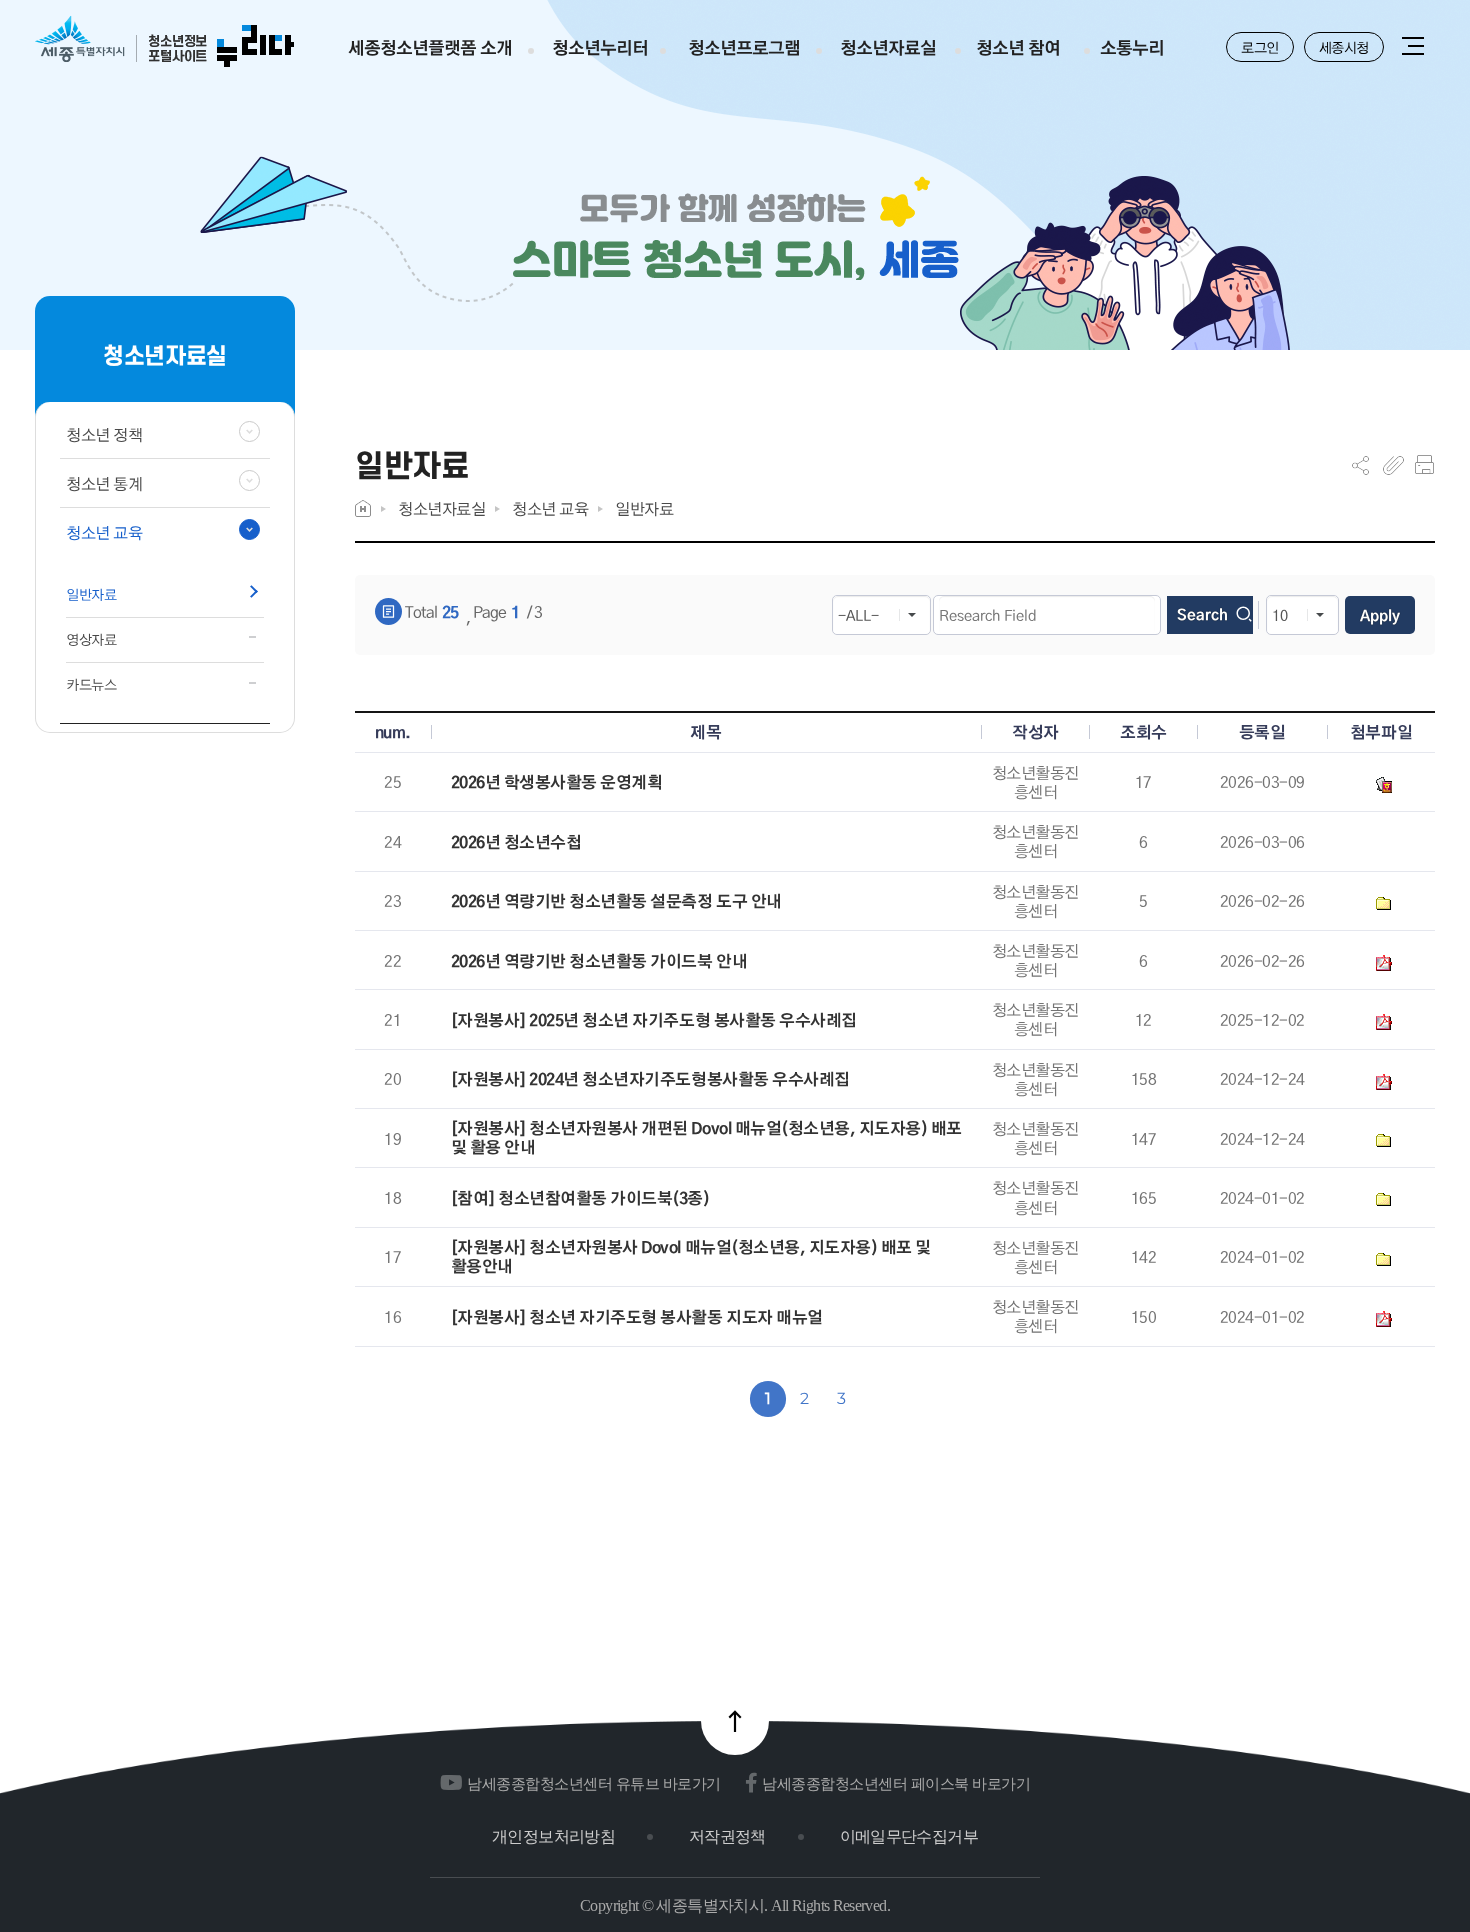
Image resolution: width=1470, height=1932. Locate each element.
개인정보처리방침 (553, 1836)
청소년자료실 (441, 508)
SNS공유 (1360, 465)
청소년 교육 (550, 508)
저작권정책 (727, 1836)
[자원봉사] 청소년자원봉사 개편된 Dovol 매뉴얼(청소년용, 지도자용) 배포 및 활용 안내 (706, 1138)
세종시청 (1344, 47)
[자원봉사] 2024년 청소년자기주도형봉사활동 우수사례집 (650, 1079)
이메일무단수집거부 (909, 1836)
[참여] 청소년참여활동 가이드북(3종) (580, 1198)
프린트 (1424, 465)
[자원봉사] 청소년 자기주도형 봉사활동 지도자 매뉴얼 (637, 1317)
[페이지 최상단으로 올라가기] (735, 1721)
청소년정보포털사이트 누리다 (164, 42)
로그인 (1260, 47)
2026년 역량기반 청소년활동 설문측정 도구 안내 (616, 901)
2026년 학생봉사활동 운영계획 (557, 782)
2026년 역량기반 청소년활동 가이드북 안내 (599, 961)
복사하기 (1393, 465)
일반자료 (644, 508)
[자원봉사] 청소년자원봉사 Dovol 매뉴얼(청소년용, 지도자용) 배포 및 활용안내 (691, 1257)
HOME (363, 508)
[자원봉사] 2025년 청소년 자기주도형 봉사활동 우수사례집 (654, 1020)
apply (1380, 615)
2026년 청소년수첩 (516, 842)
